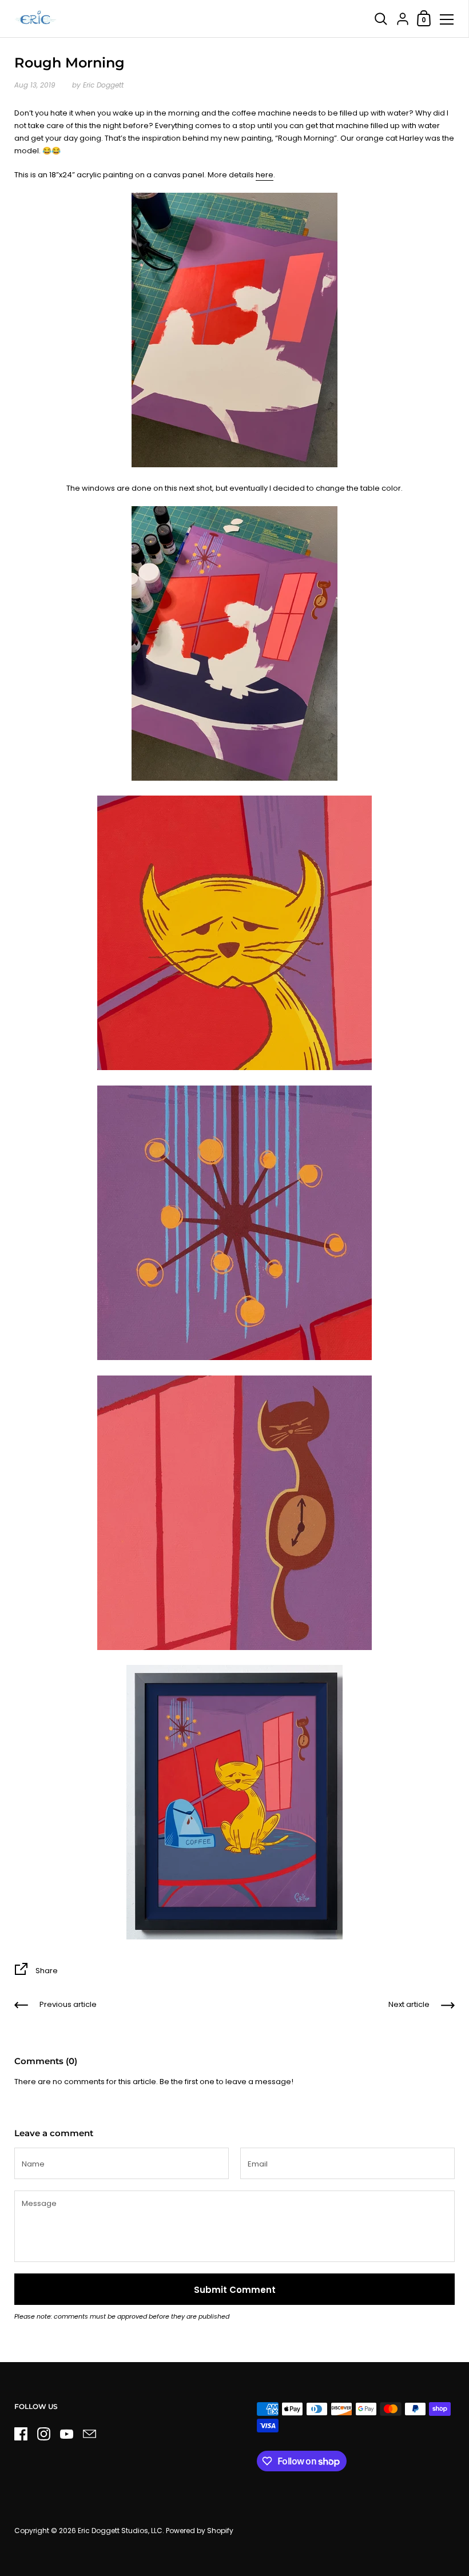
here (265, 175)
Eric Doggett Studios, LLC (120, 2531)
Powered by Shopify (200, 2531)
